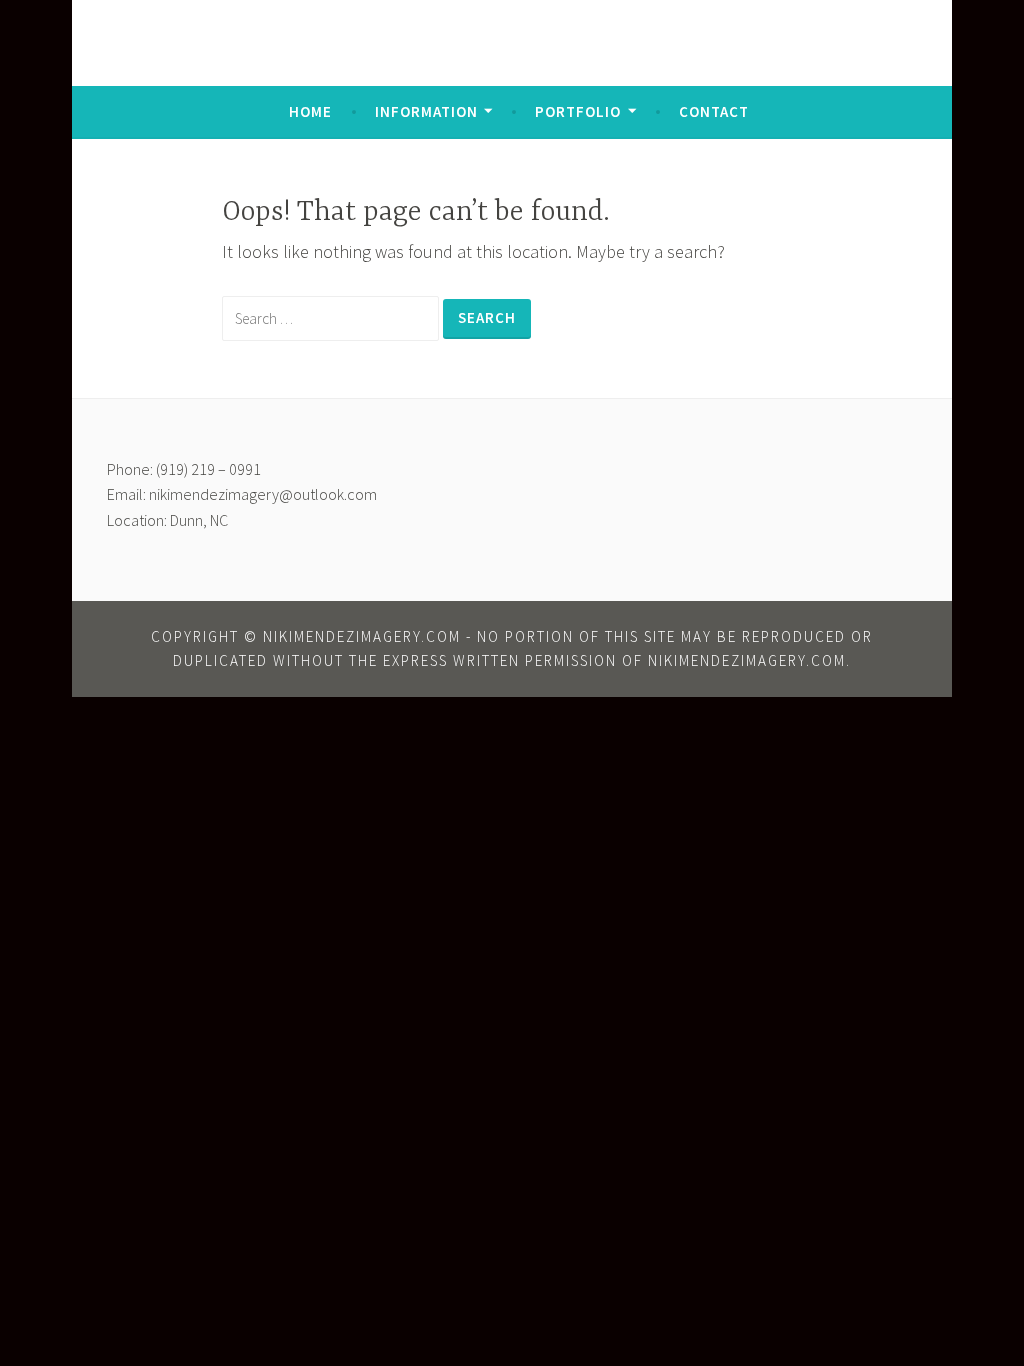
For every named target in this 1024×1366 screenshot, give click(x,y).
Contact (714, 111)
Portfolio (578, 111)
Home (310, 111)
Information (426, 111)
